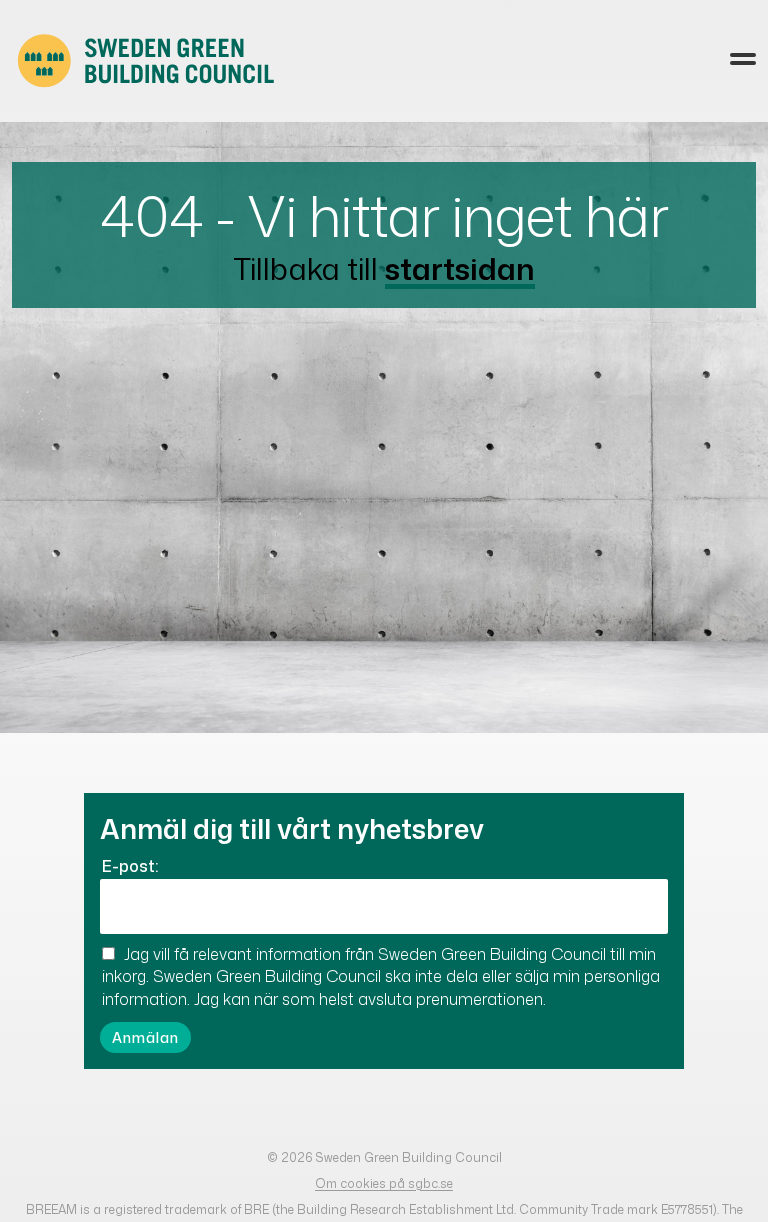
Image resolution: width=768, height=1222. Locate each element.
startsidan (460, 268)
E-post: (130, 866)
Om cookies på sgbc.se (384, 1183)
